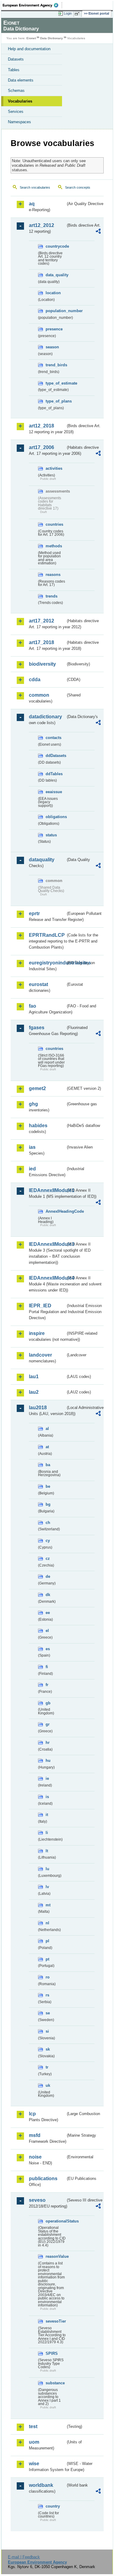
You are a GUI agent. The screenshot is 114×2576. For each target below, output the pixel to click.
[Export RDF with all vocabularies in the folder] (98, 232)
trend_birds (56, 365)
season (52, 347)
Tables (14, 70)
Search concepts (78, 187)
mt (48, 1905)
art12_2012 (41, 225)
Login (68, 13)
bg (48, 1504)
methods (54, 546)
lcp (32, 2114)
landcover (40, 1355)
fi (47, 1667)
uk (48, 2085)
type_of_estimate (56, 383)
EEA (32, 5)
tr (47, 2067)
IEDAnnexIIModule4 (47, 1278)
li (47, 1833)
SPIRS (52, 2353)
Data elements (21, 80)
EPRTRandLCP (47, 935)
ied (32, 1169)
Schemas (16, 91)
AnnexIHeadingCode (56, 1211)
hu (48, 1760)
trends (52, 596)
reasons (53, 575)
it (47, 1815)
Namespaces (19, 122)
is (47, 1797)
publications (43, 2179)
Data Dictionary (52, 38)
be (48, 1486)
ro (48, 1977)
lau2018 (38, 1408)
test (33, 2426)
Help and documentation (29, 49)
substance (55, 2383)
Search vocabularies (35, 187)
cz (48, 1558)
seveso (37, 2200)
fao (33, 1006)
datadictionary (45, 717)
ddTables (54, 774)
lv (47, 1887)
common (39, 695)
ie (47, 1778)
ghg (33, 1104)
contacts (54, 738)
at (47, 1447)
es (48, 1649)
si (47, 2031)
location (53, 293)
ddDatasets (56, 756)
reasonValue (56, 2256)
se (48, 2013)
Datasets (16, 59)
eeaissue (54, 792)
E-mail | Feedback (24, 2557)
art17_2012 (41, 621)
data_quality (56, 275)
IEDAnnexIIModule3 (47, 1244)
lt (47, 1851)
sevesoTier (56, 2321)
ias (32, 1147)
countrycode (56, 246)
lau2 (34, 1392)
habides (38, 1126)
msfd (35, 2135)
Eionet (31, 38)
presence (54, 329)
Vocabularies (20, 101)
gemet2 (37, 1088)
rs (47, 1995)
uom (34, 2442)
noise (35, 2157)
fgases (37, 1028)
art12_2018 (41, 426)
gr (48, 1724)
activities (54, 468)
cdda (35, 680)
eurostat (38, 984)
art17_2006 (41, 447)
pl (47, 1941)
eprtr (34, 913)
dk (48, 1595)
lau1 (34, 1377)
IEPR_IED (40, 1306)
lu (47, 1869)
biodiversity (42, 664)
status (51, 835)
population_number (56, 311)
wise (34, 2464)
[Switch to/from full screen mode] (78, 14)
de (48, 1576)
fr (47, 1685)
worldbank (41, 2485)
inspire (37, 1333)
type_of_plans (56, 401)
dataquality (42, 860)
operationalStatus (56, 2221)
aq (32, 204)
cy (48, 1541)
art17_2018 (41, 642)
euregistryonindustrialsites (47, 963)
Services (16, 112)
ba (48, 1465)
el (47, 1631)
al (47, 1429)
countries (54, 524)
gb (48, 1703)
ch (48, 1523)
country (53, 2506)
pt (47, 1959)
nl (47, 1923)
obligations (56, 817)
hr (48, 1743)
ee (48, 1613)
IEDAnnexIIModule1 (47, 1190)
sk (48, 2049)
